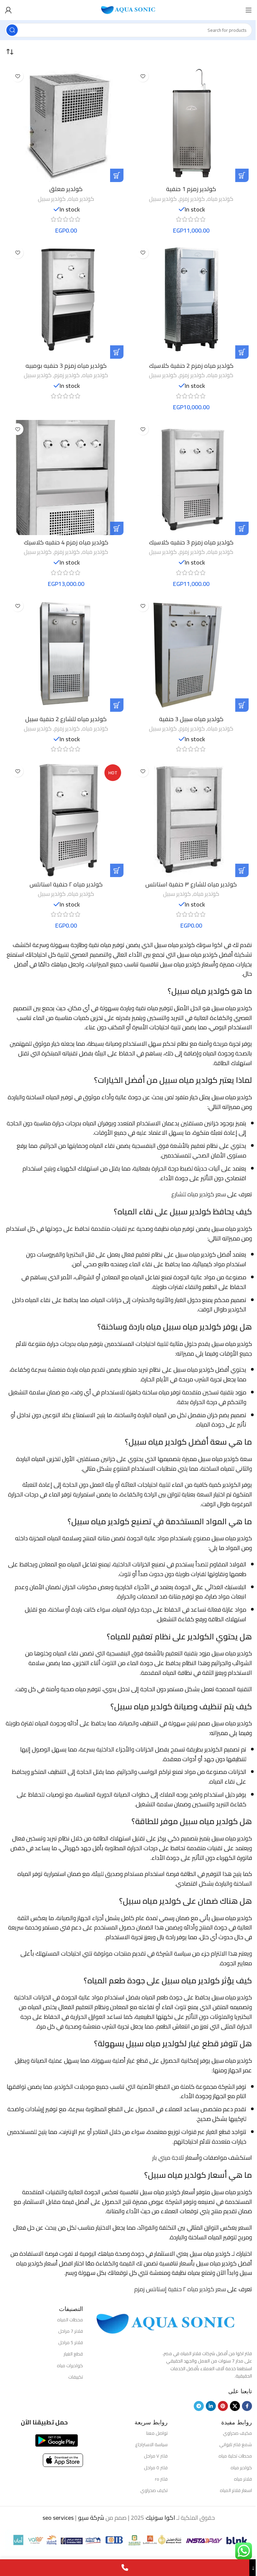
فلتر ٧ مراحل (156, 2456)
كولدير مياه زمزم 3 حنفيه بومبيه (66, 366)
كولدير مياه (220, 199)
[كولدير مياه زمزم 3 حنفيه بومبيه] (66, 301)
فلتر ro (161, 2479)
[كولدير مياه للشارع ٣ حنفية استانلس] (191, 820)
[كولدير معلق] (66, 124)
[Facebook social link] (247, 2406)
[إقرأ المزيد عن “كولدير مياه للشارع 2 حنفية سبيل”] (117, 705)
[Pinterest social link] (223, 2406)
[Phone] (125, 2568)
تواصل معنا (157, 2433)
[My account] (8, 10)
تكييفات (76, 2377)
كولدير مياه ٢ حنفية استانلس (66, 884)
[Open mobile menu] (249, 10)
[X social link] (235, 2406)
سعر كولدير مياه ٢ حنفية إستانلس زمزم (180, 2289)
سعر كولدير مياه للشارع (199, 1194)
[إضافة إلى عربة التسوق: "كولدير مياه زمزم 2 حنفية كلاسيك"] (242, 352)
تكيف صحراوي (154, 2490)
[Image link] (166, 2323)
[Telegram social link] (199, 2406)
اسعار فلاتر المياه (236, 2490)
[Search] (12, 30)
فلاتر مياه (243, 2479)
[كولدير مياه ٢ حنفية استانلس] (66, 820)
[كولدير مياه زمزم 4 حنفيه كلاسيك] (66, 478)
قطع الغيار (73, 2354)
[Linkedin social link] (211, 2406)
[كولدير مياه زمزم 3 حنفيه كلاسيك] (191, 478)
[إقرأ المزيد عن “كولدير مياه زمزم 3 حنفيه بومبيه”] (117, 352)
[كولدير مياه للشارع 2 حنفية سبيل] (66, 654)
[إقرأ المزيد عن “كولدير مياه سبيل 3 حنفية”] (242, 705)
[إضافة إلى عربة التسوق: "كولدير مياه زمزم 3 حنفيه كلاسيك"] (242, 528)
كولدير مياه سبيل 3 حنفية (191, 719)
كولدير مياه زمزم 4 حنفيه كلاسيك (66, 542)
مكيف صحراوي (237, 2433)
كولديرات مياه (70, 2366)
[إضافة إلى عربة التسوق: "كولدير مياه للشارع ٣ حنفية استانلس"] (242, 870)
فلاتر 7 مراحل (71, 2331)
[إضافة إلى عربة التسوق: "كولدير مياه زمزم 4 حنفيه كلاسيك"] (117, 528)
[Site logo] (128, 10)
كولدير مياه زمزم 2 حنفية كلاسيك (191, 366)
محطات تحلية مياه (235, 2456)
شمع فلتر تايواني (236, 2444)
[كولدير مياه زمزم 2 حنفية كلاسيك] (191, 301)
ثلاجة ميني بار (168, 2158)
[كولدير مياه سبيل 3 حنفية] (191, 654)
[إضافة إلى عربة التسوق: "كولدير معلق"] (117, 175)
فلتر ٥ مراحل (156, 2468)
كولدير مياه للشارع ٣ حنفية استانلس (191, 884)
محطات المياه (70, 2320)
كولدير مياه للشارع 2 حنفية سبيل (66, 719)
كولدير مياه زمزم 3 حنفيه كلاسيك (191, 542)
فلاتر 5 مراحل (71, 2342)
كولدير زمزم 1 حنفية (191, 189)
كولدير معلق (66, 189)
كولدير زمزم (192, 199)
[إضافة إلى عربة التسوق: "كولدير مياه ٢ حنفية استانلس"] (117, 870)
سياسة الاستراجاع (151, 2444)
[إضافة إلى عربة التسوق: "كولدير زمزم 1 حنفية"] (242, 175)
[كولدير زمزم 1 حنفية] (191, 124)
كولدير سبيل (163, 199)
